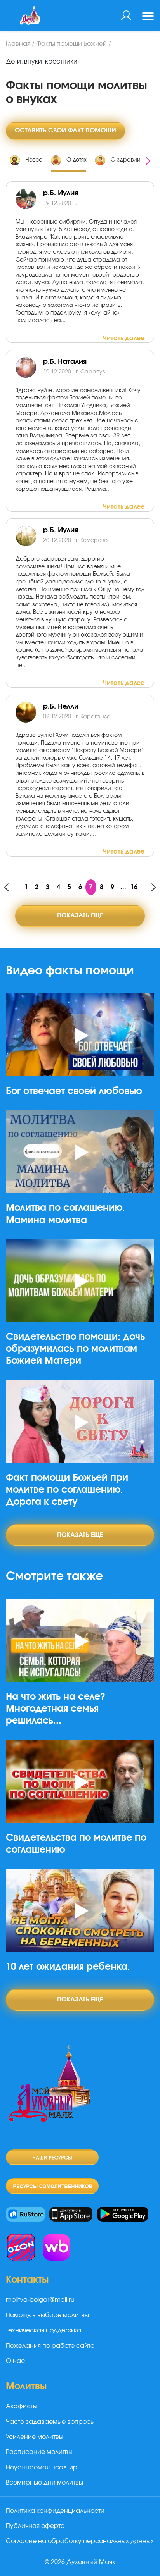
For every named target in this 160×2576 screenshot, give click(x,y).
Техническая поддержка (43, 2330)
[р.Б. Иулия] (29, 199)
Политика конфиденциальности (55, 2511)
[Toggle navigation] (148, 17)
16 (134, 887)
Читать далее (124, 338)
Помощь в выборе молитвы (47, 2315)
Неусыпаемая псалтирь (43, 2468)
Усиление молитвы (35, 2437)
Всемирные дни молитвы (44, 2483)
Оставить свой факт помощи (65, 131)
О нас (15, 2361)
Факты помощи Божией (71, 44)
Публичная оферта (35, 2526)
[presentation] (148, 162)
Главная (18, 44)
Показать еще (80, 915)
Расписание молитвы (39, 2452)
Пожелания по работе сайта (50, 2346)
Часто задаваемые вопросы (50, 2422)
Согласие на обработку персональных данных (80, 2541)
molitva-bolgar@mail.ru (40, 2300)
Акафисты (22, 2406)
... (123, 887)
